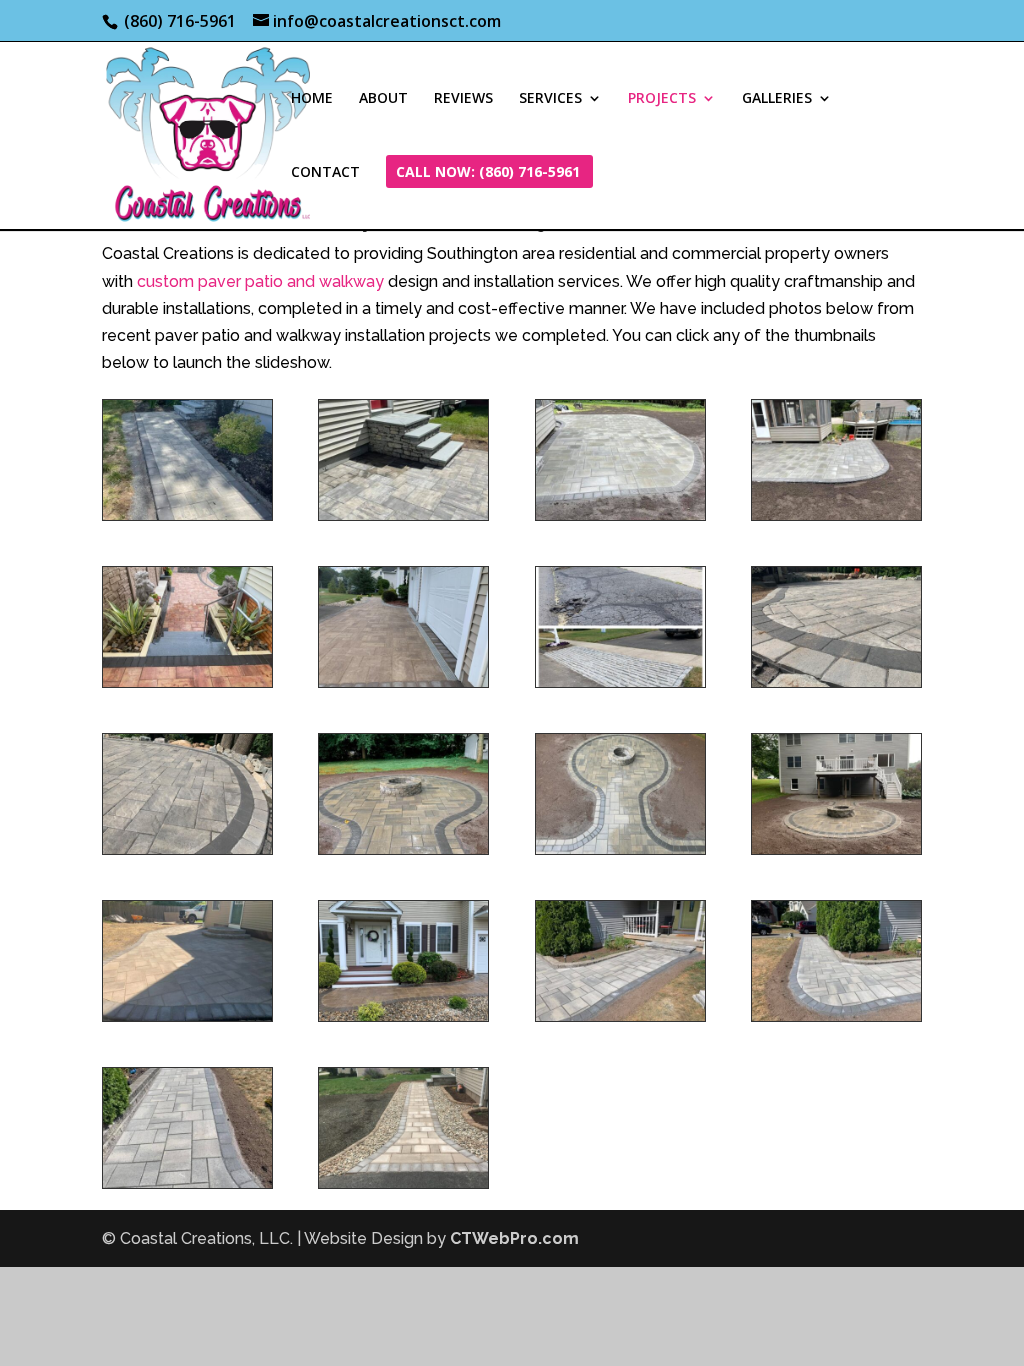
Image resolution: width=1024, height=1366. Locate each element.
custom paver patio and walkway (260, 281)
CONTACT (325, 173)
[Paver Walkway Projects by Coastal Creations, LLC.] (187, 514)
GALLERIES (777, 99)
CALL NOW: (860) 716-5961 (488, 173)
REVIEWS (463, 99)
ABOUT (383, 99)
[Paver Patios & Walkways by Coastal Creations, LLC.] (403, 514)
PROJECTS (662, 99)
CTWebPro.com (514, 1238)
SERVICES (550, 99)
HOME (312, 99)
